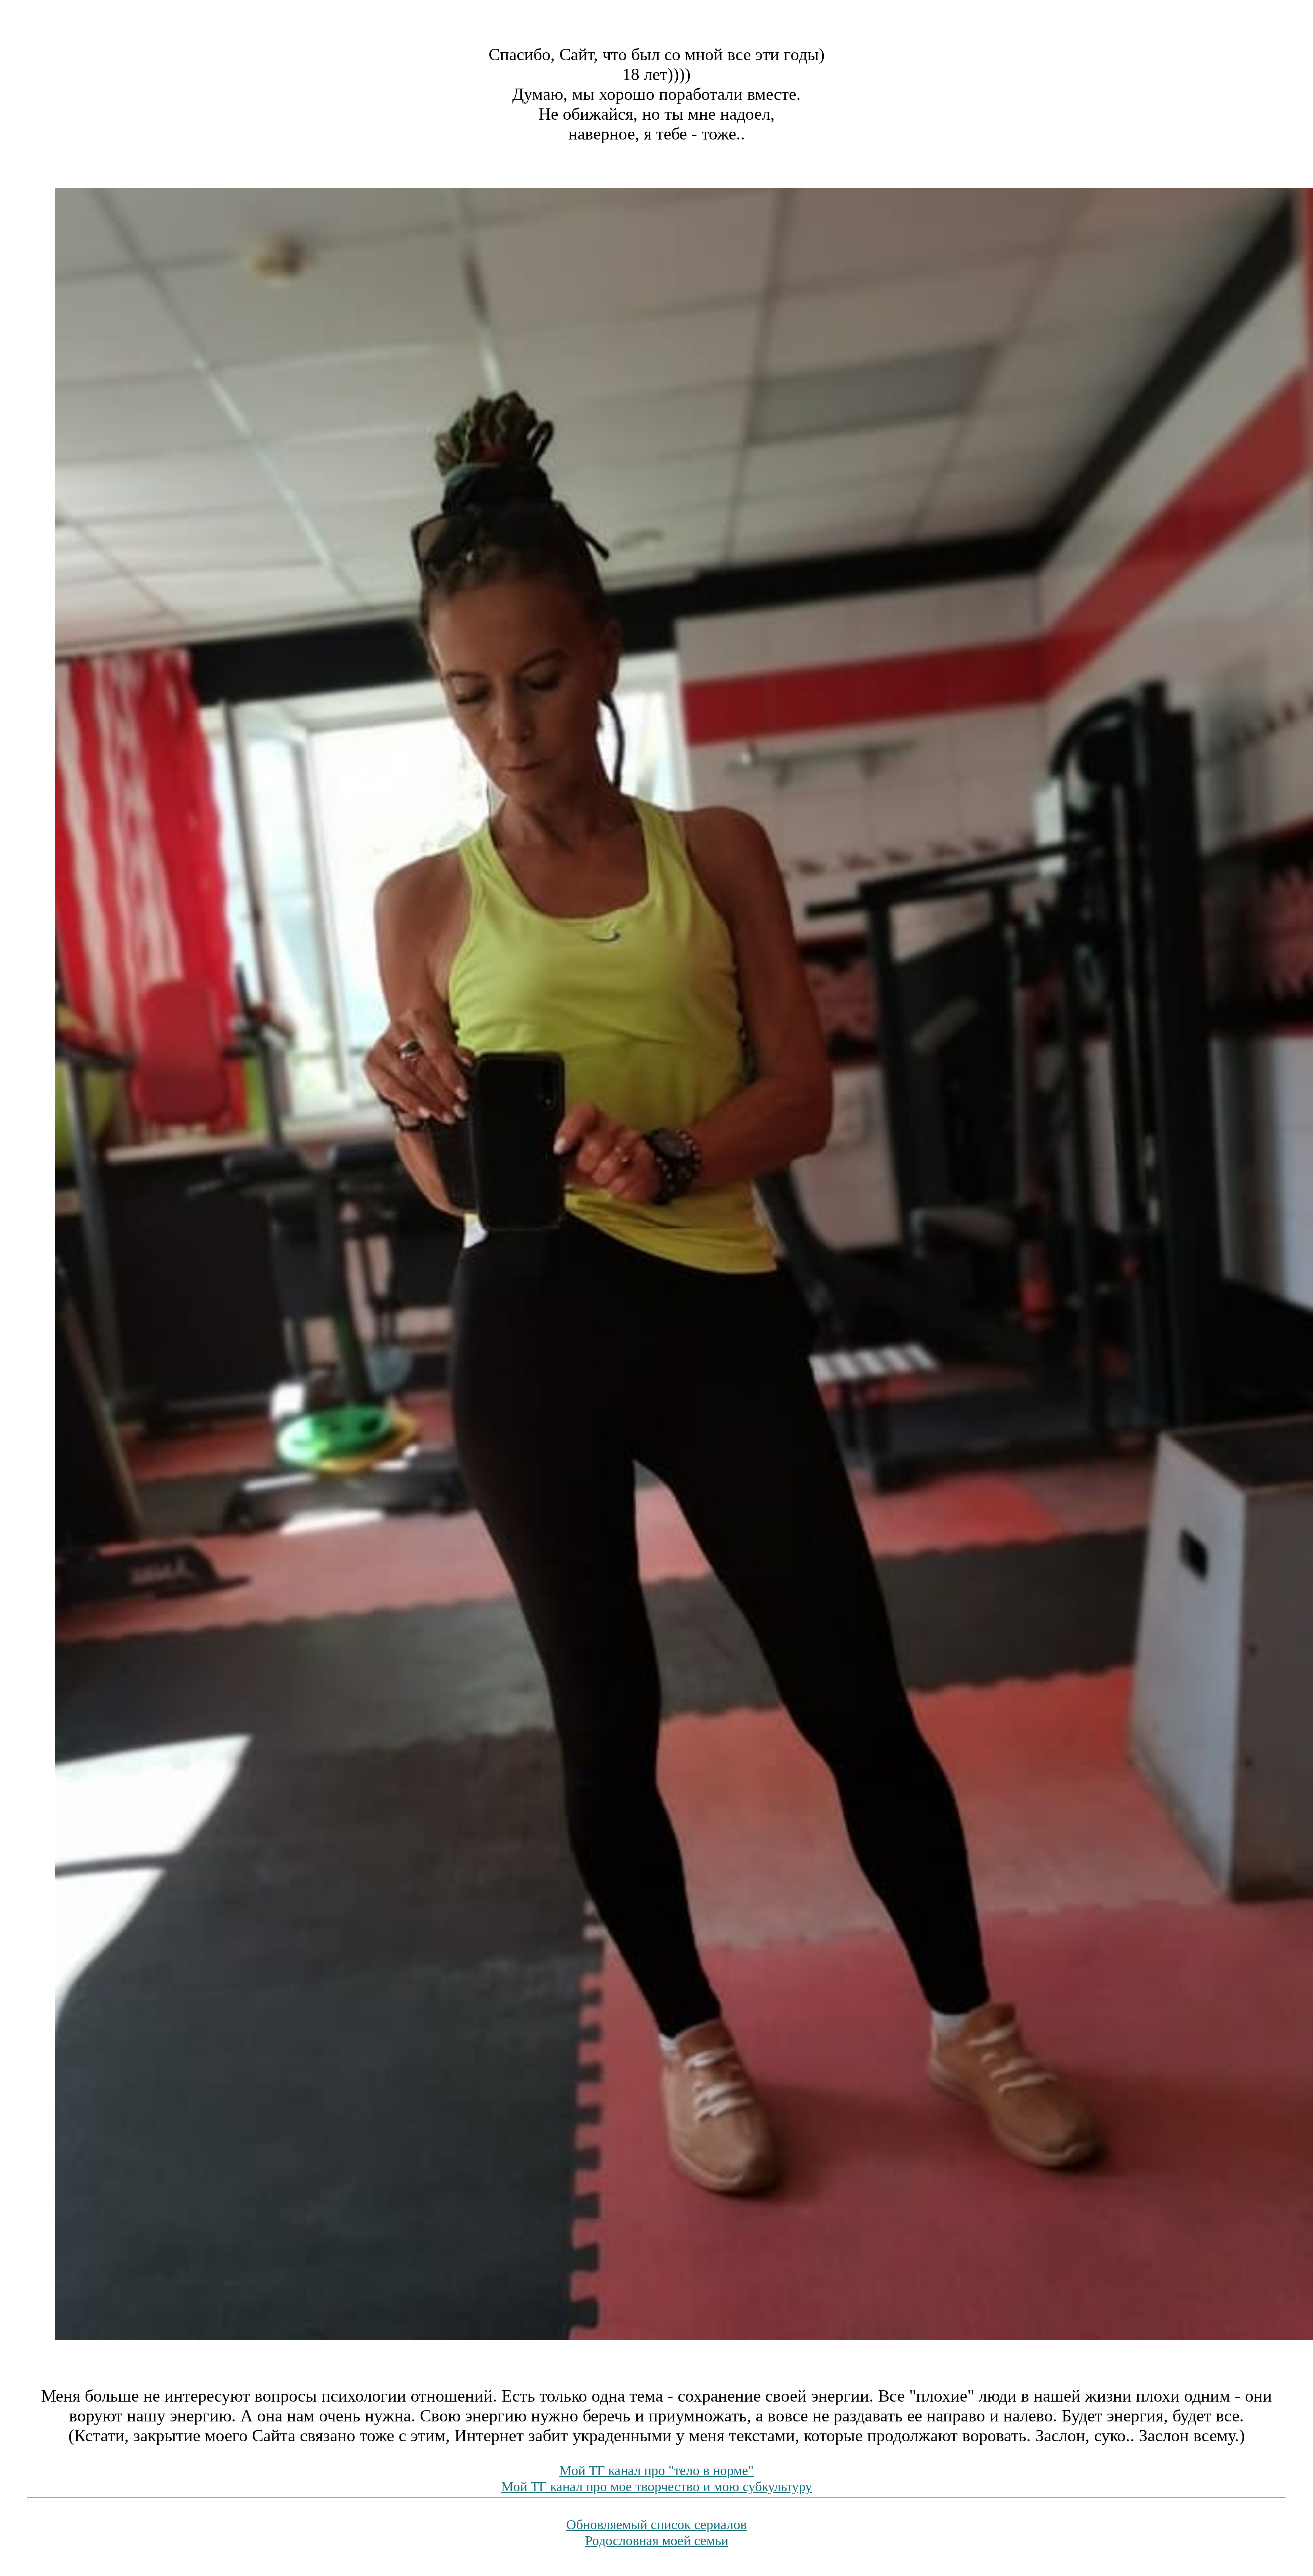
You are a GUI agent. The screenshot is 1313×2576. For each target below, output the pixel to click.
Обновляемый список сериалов (656, 2525)
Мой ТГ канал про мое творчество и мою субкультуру (657, 2487)
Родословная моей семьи (657, 2541)
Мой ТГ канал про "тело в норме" (656, 2471)
